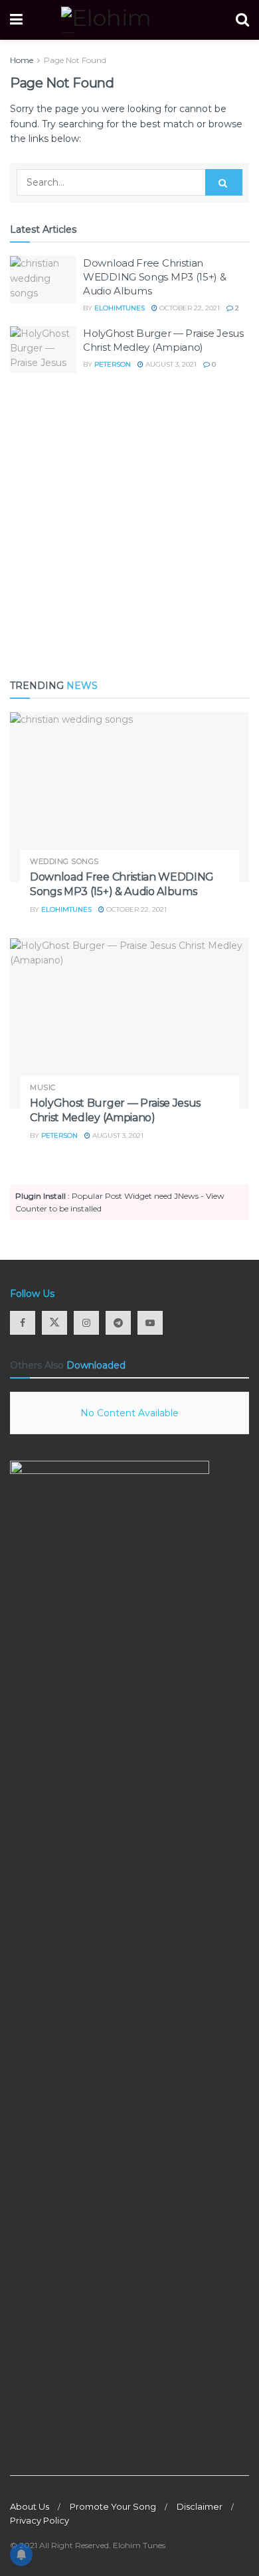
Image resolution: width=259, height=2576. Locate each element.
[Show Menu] (16, 20)
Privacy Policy (40, 2520)
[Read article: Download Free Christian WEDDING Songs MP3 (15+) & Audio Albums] (43, 280)
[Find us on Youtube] (150, 1323)
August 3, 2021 (170, 364)
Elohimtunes (120, 308)
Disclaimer (200, 2506)
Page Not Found (75, 60)
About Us (30, 2506)
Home (22, 60)
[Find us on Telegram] (118, 1323)
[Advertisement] (129, 526)
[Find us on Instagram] (86, 1323)
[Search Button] (242, 20)
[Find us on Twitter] (54, 1323)
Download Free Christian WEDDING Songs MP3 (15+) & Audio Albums (155, 277)
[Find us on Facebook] (23, 1323)
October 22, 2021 (189, 308)
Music (43, 1088)
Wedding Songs (64, 862)
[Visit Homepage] (129, 20)
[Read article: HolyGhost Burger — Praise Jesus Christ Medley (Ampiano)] (43, 350)
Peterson (113, 364)
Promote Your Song (113, 2506)
